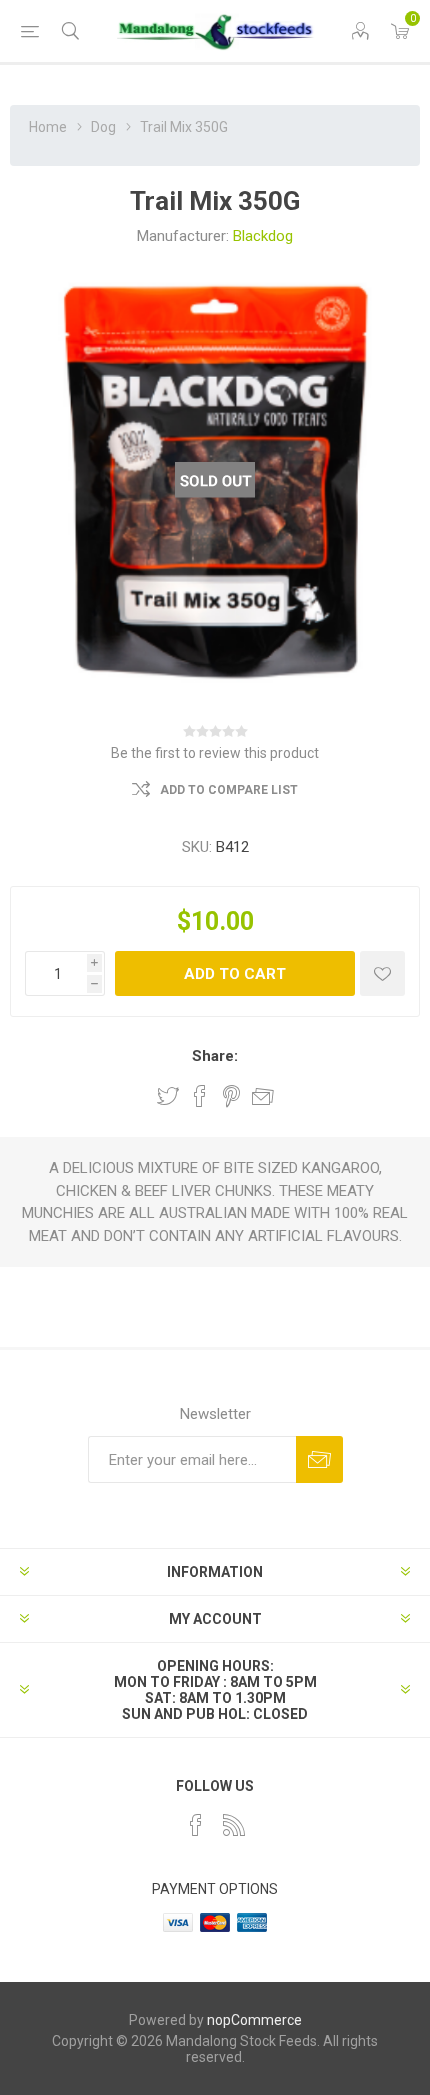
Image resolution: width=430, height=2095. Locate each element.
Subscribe (319, 1459)
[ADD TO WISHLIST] (382, 973)
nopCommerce (254, 2020)
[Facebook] (196, 1825)
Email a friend (263, 1096)
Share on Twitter (168, 1096)
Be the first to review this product (215, 753)
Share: (215, 1056)
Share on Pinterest (231, 1096)
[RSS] (234, 1825)
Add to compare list (229, 790)
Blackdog (263, 236)
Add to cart (235, 974)
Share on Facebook (200, 1096)
